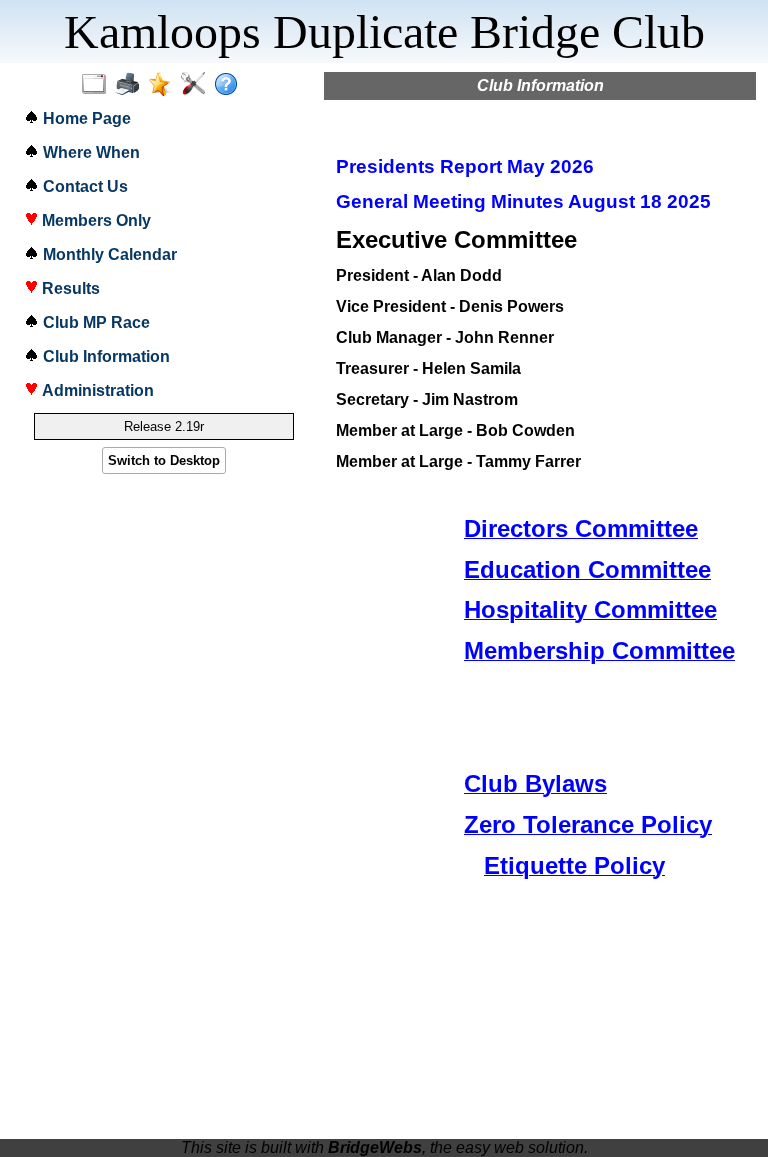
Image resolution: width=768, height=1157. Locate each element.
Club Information (104, 356)
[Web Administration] (197, 85)
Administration (96, 390)
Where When (89, 152)
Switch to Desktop (164, 460)
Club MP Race (94, 322)
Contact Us (83, 186)
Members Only (94, 220)
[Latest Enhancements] (164, 85)
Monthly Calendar (108, 254)
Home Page (85, 118)
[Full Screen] (98, 85)
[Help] (230, 85)
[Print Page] (131, 85)
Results (69, 288)
